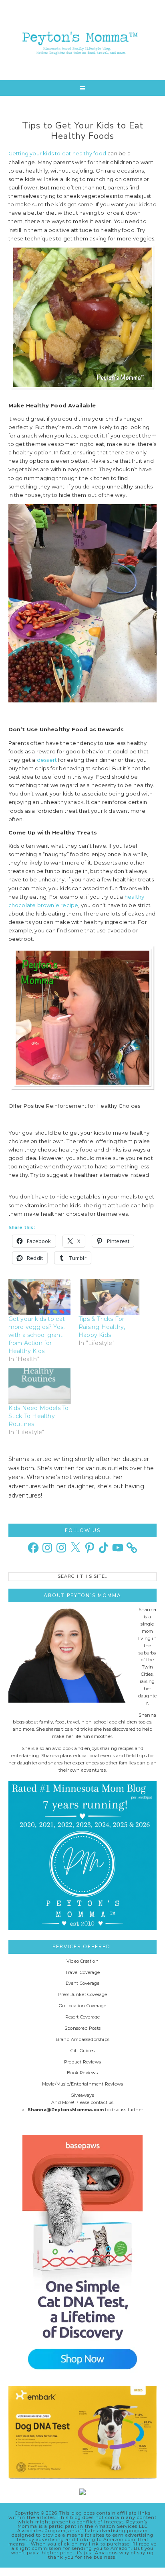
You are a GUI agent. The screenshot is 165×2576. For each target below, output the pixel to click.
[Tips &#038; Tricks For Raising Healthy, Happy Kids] (110, 1297)
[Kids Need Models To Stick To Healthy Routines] (39, 1386)
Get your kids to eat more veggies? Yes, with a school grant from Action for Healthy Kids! (37, 1335)
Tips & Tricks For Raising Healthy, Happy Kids (102, 1327)
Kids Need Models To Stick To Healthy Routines (39, 1416)
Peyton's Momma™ (83, 40)
